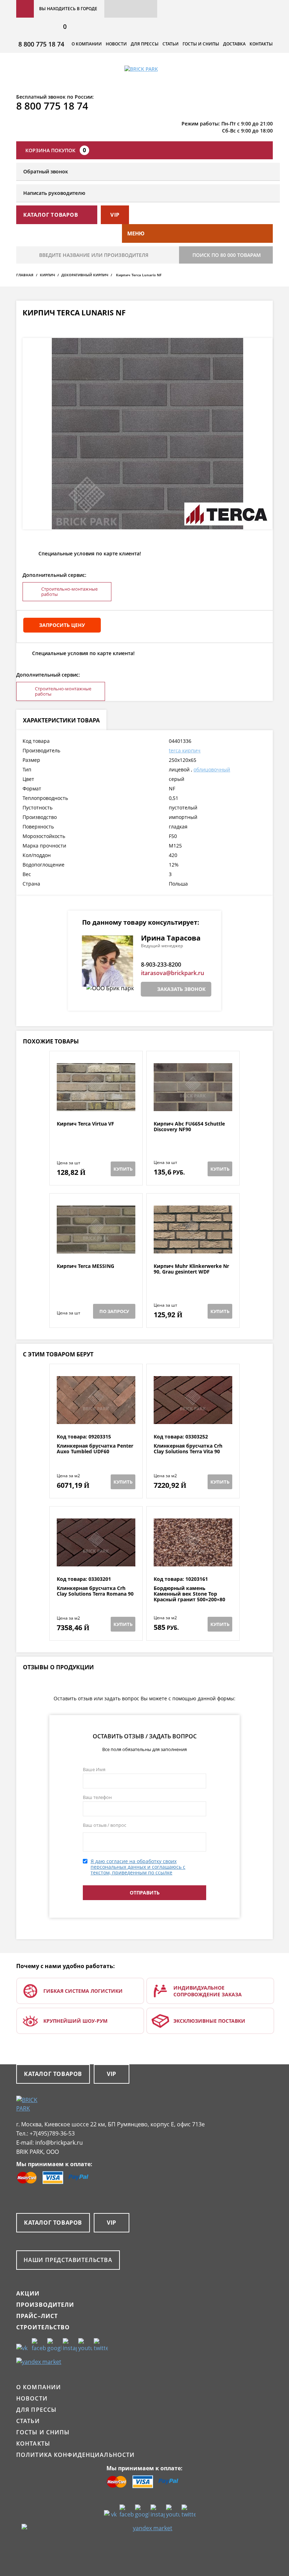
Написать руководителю (54, 193)
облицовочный (212, 769)
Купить (123, 1169)
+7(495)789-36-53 (52, 2133)
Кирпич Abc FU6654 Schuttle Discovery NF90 (189, 1127)
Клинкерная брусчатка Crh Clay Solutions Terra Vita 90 (188, 1449)
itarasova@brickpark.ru (173, 973)
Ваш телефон (97, 1797)
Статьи (171, 44)
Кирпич (47, 275)
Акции (28, 2293)
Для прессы (145, 44)
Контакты (261, 44)
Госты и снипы (201, 44)
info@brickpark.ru (59, 2143)
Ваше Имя (94, 1769)
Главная (25, 275)
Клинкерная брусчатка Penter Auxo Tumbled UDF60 (95, 1449)
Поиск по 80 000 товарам (227, 255)
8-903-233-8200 (161, 965)
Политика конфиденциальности (75, 2455)
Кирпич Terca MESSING (85, 1266)
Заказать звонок (181, 989)
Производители (45, 2305)
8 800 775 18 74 (41, 44)
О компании (87, 44)
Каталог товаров (53, 2074)
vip (115, 215)
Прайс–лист (37, 2316)
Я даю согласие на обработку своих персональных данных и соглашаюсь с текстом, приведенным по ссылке (138, 1867)
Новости (116, 44)
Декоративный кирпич (85, 275)
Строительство (43, 2327)
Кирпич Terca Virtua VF (85, 1124)
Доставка (234, 44)
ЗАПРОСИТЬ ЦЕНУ (62, 625)
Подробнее (96, 1104)
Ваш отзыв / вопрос (104, 1825)
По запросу (114, 1311)
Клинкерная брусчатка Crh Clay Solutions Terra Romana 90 (95, 1591)
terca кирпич (185, 750)
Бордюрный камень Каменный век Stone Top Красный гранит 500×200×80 (189, 1594)
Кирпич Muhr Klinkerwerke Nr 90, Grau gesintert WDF (191, 1269)
